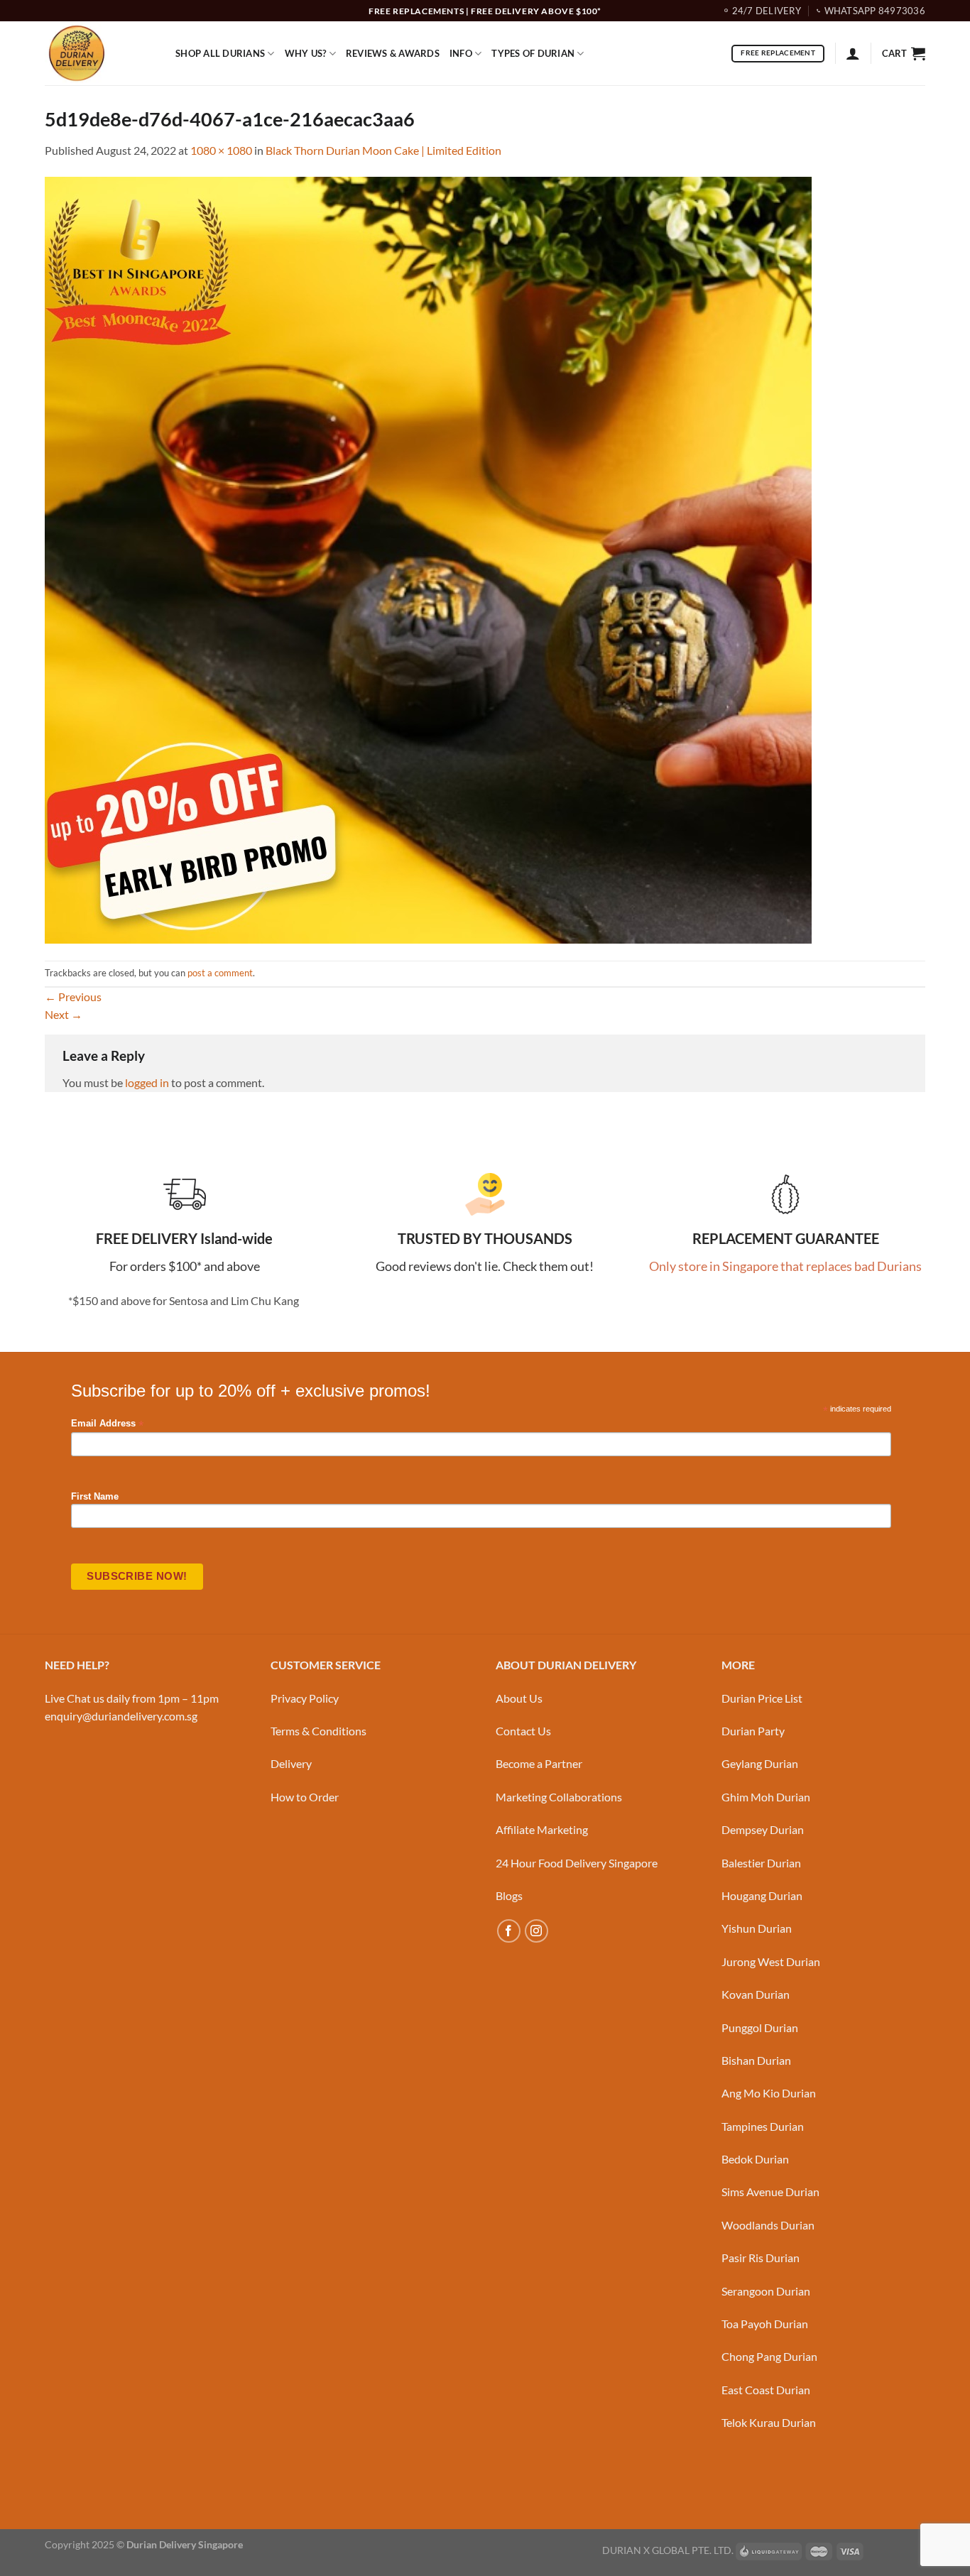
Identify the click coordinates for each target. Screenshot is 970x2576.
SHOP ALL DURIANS (220, 53)
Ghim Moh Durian (766, 1797)
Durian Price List (762, 1698)
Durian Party (753, 1731)
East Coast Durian (766, 2390)
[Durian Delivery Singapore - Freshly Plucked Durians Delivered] (99, 53)
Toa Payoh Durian (765, 2324)
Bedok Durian (755, 2159)
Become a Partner (539, 1763)
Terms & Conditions (318, 1731)
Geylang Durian (760, 1763)
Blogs (509, 1895)
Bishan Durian (756, 2060)
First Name (95, 1497)
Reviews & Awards (393, 53)
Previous (73, 997)
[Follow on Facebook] (509, 1931)
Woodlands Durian (768, 2225)
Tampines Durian (763, 2126)
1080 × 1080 (221, 150)
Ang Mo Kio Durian (769, 2093)
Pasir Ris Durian (761, 2258)
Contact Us (523, 1731)
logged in (147, 1082)
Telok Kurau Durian (769, 2422)
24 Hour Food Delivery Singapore (577, 1863)
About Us (519, 1698)
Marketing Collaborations (559, 1797)
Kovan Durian (756, 1994)
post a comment (220, 973)
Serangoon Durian (766, 2291)
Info (461, 53)
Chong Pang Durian (769, 2356)
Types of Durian (533, 53)
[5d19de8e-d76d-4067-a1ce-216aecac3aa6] (428, 558)
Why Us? (306, 53)
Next (64, 1014)
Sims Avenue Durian (770, 2192)
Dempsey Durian (763, 1829)
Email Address (107, 1424)
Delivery (291, 1763)
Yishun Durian (757, 1928)
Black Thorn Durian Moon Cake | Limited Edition (383, 150)
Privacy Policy (305, 1698)
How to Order (305, 1797)
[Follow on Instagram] (536, 1931)
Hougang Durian (762, 1895)
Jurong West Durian (771, 1961)
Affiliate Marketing (542, 1829)
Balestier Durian (761, 1863)
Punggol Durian (760, 2027)
